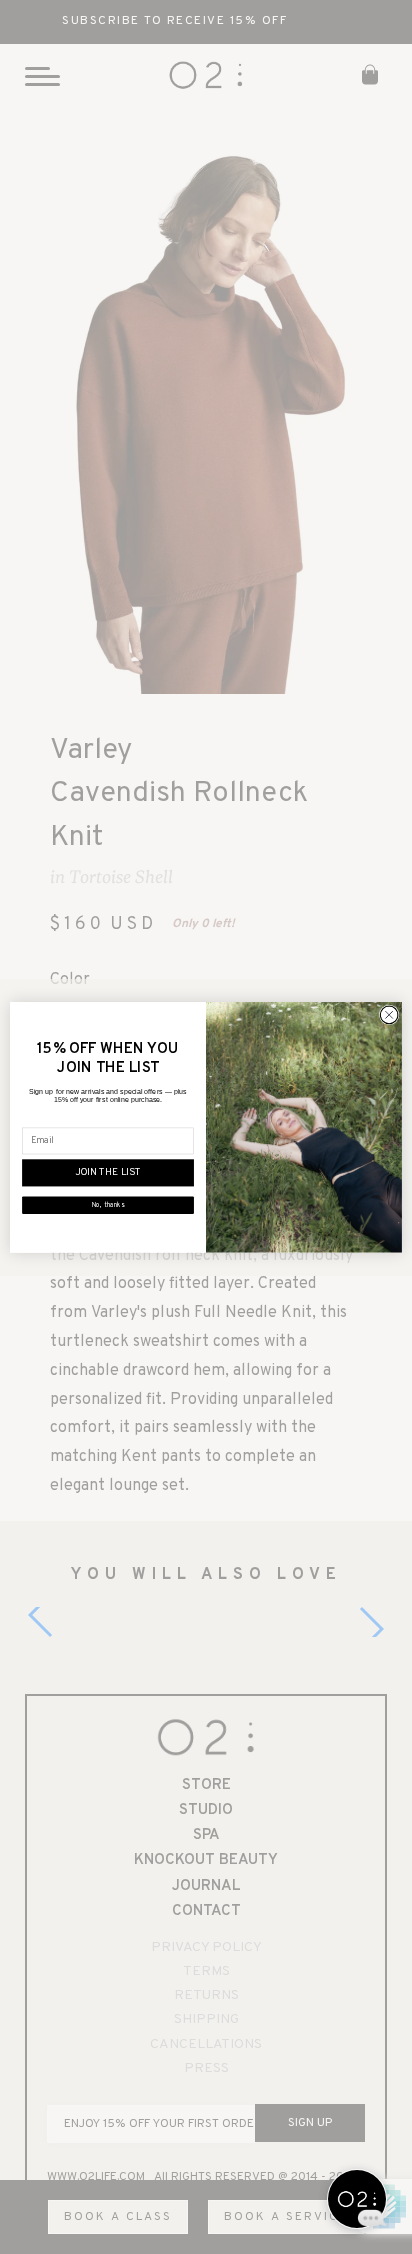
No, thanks (108, 1205)
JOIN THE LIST (108, 1172)
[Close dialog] (389, 1015)
